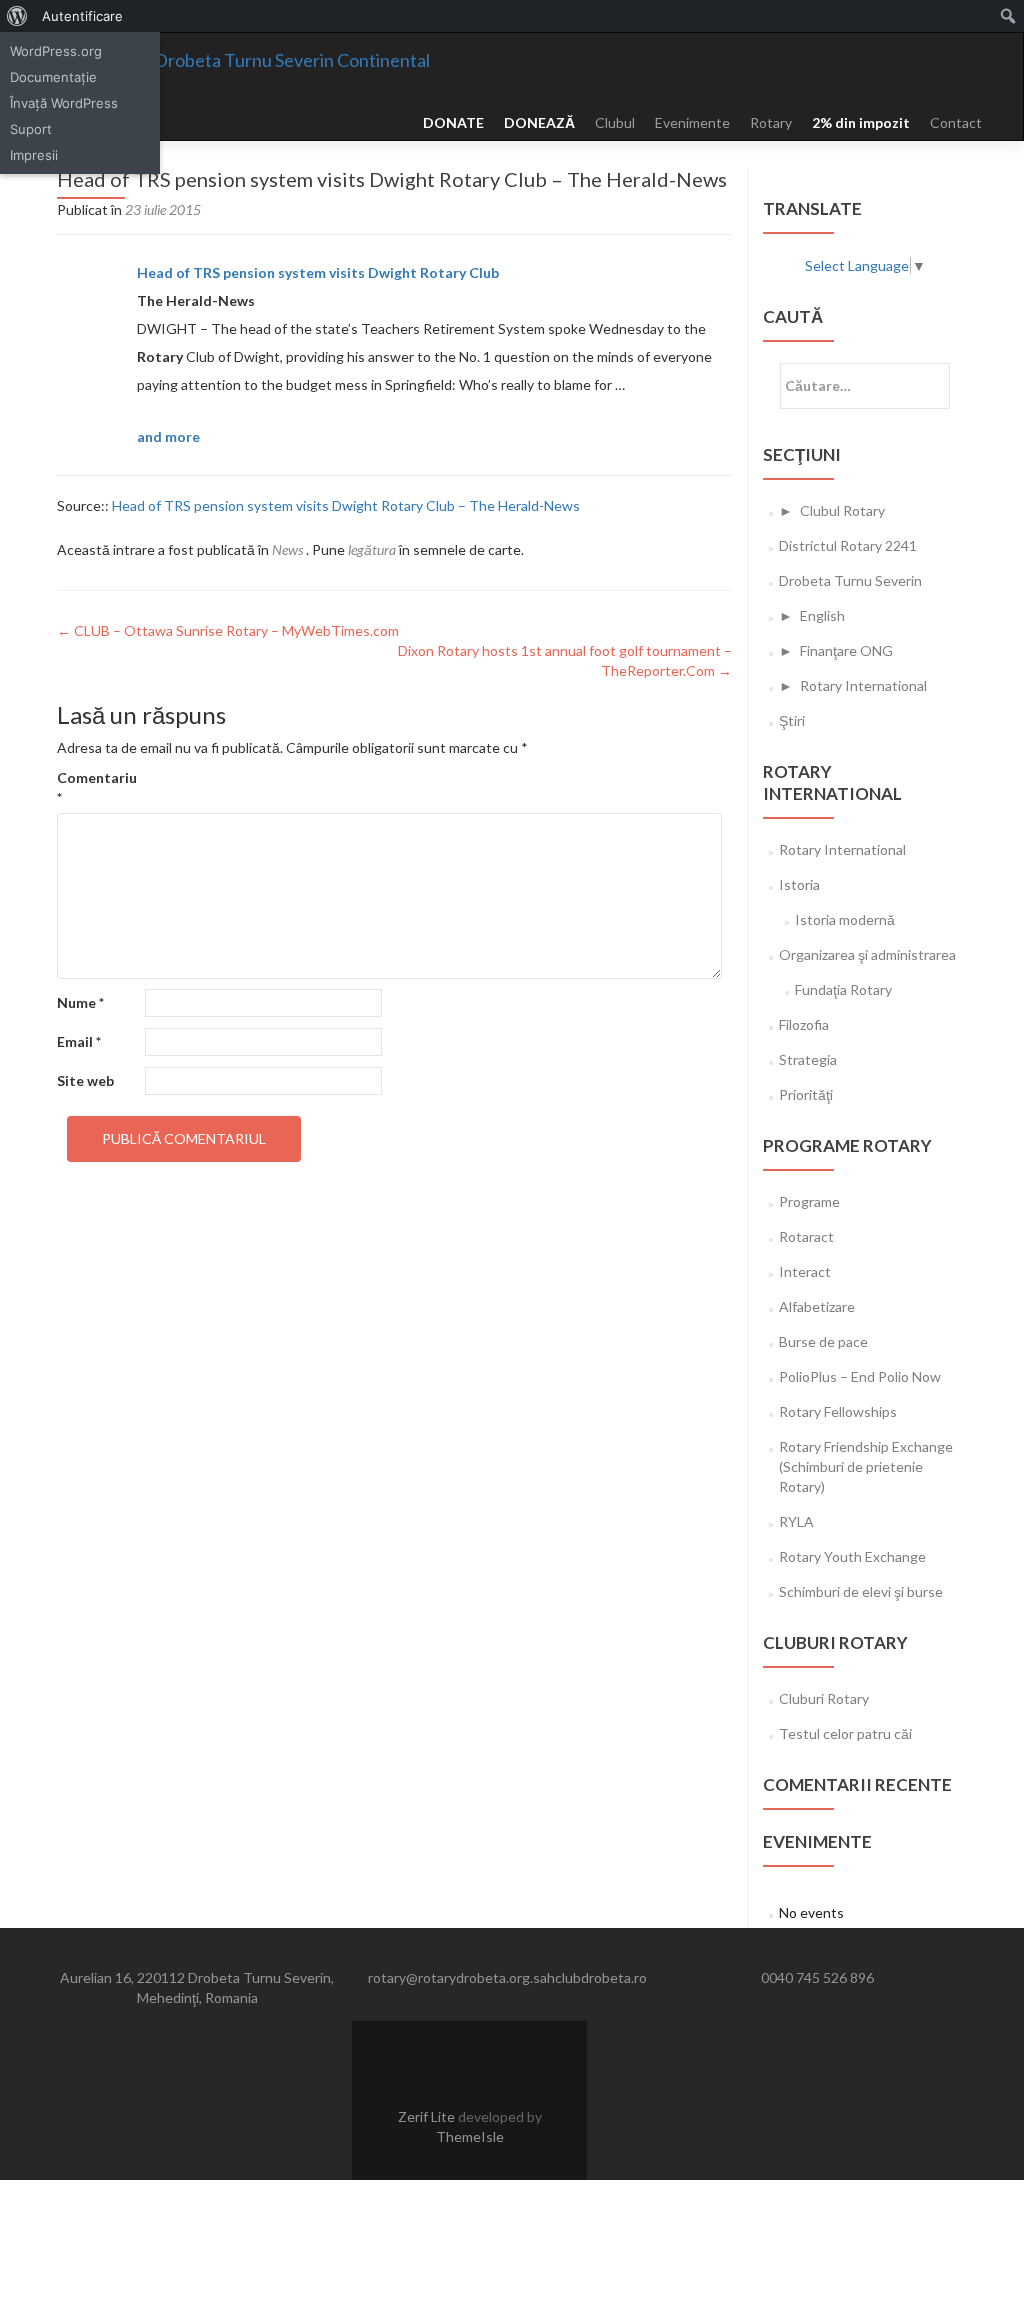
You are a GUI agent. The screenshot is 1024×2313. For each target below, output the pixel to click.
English (822, 615)
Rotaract (806, 1236)
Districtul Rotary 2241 (848, 545)
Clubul (615, 122)
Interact (805, 1271)
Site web (85, 1080)
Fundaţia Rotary (843, 989)
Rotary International (863, 685)
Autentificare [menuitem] (82, 16)
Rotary (771, 122)
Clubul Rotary (842, 510)
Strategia (808, 1059)
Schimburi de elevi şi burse (861, 1591)
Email (79, 1041)
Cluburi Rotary (824, 1698)
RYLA (796, 1521)
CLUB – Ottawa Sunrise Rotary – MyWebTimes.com (228, 630)
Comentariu (97, 787)
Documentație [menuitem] (53, 77)
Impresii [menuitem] (34, 155)
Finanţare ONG (846, 650)
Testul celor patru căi (845, 1733)
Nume (80, 1002)
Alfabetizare (817, 1306)
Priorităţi (806, 1094)
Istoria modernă (845, 919)
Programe (809, 1201)
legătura (372, 549)
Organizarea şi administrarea (867, 954)
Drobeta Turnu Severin (850, 580)
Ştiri (792, 720)
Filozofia (804, 1024)
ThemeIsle (470, 2136)
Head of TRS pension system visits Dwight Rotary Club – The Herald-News (346, 505)
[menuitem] (17, 16)
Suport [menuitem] (31, 129)
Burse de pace (823, 1341)
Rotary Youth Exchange (852, 1556)
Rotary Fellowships (838, 1411)
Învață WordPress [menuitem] (64, 103)
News (287, 549)
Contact (956, 122)
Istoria (799, 884)
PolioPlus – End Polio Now (860, 1376)
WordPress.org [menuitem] (56, 51)
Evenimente (692, 122)
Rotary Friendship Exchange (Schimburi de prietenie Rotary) (866, 1466)
